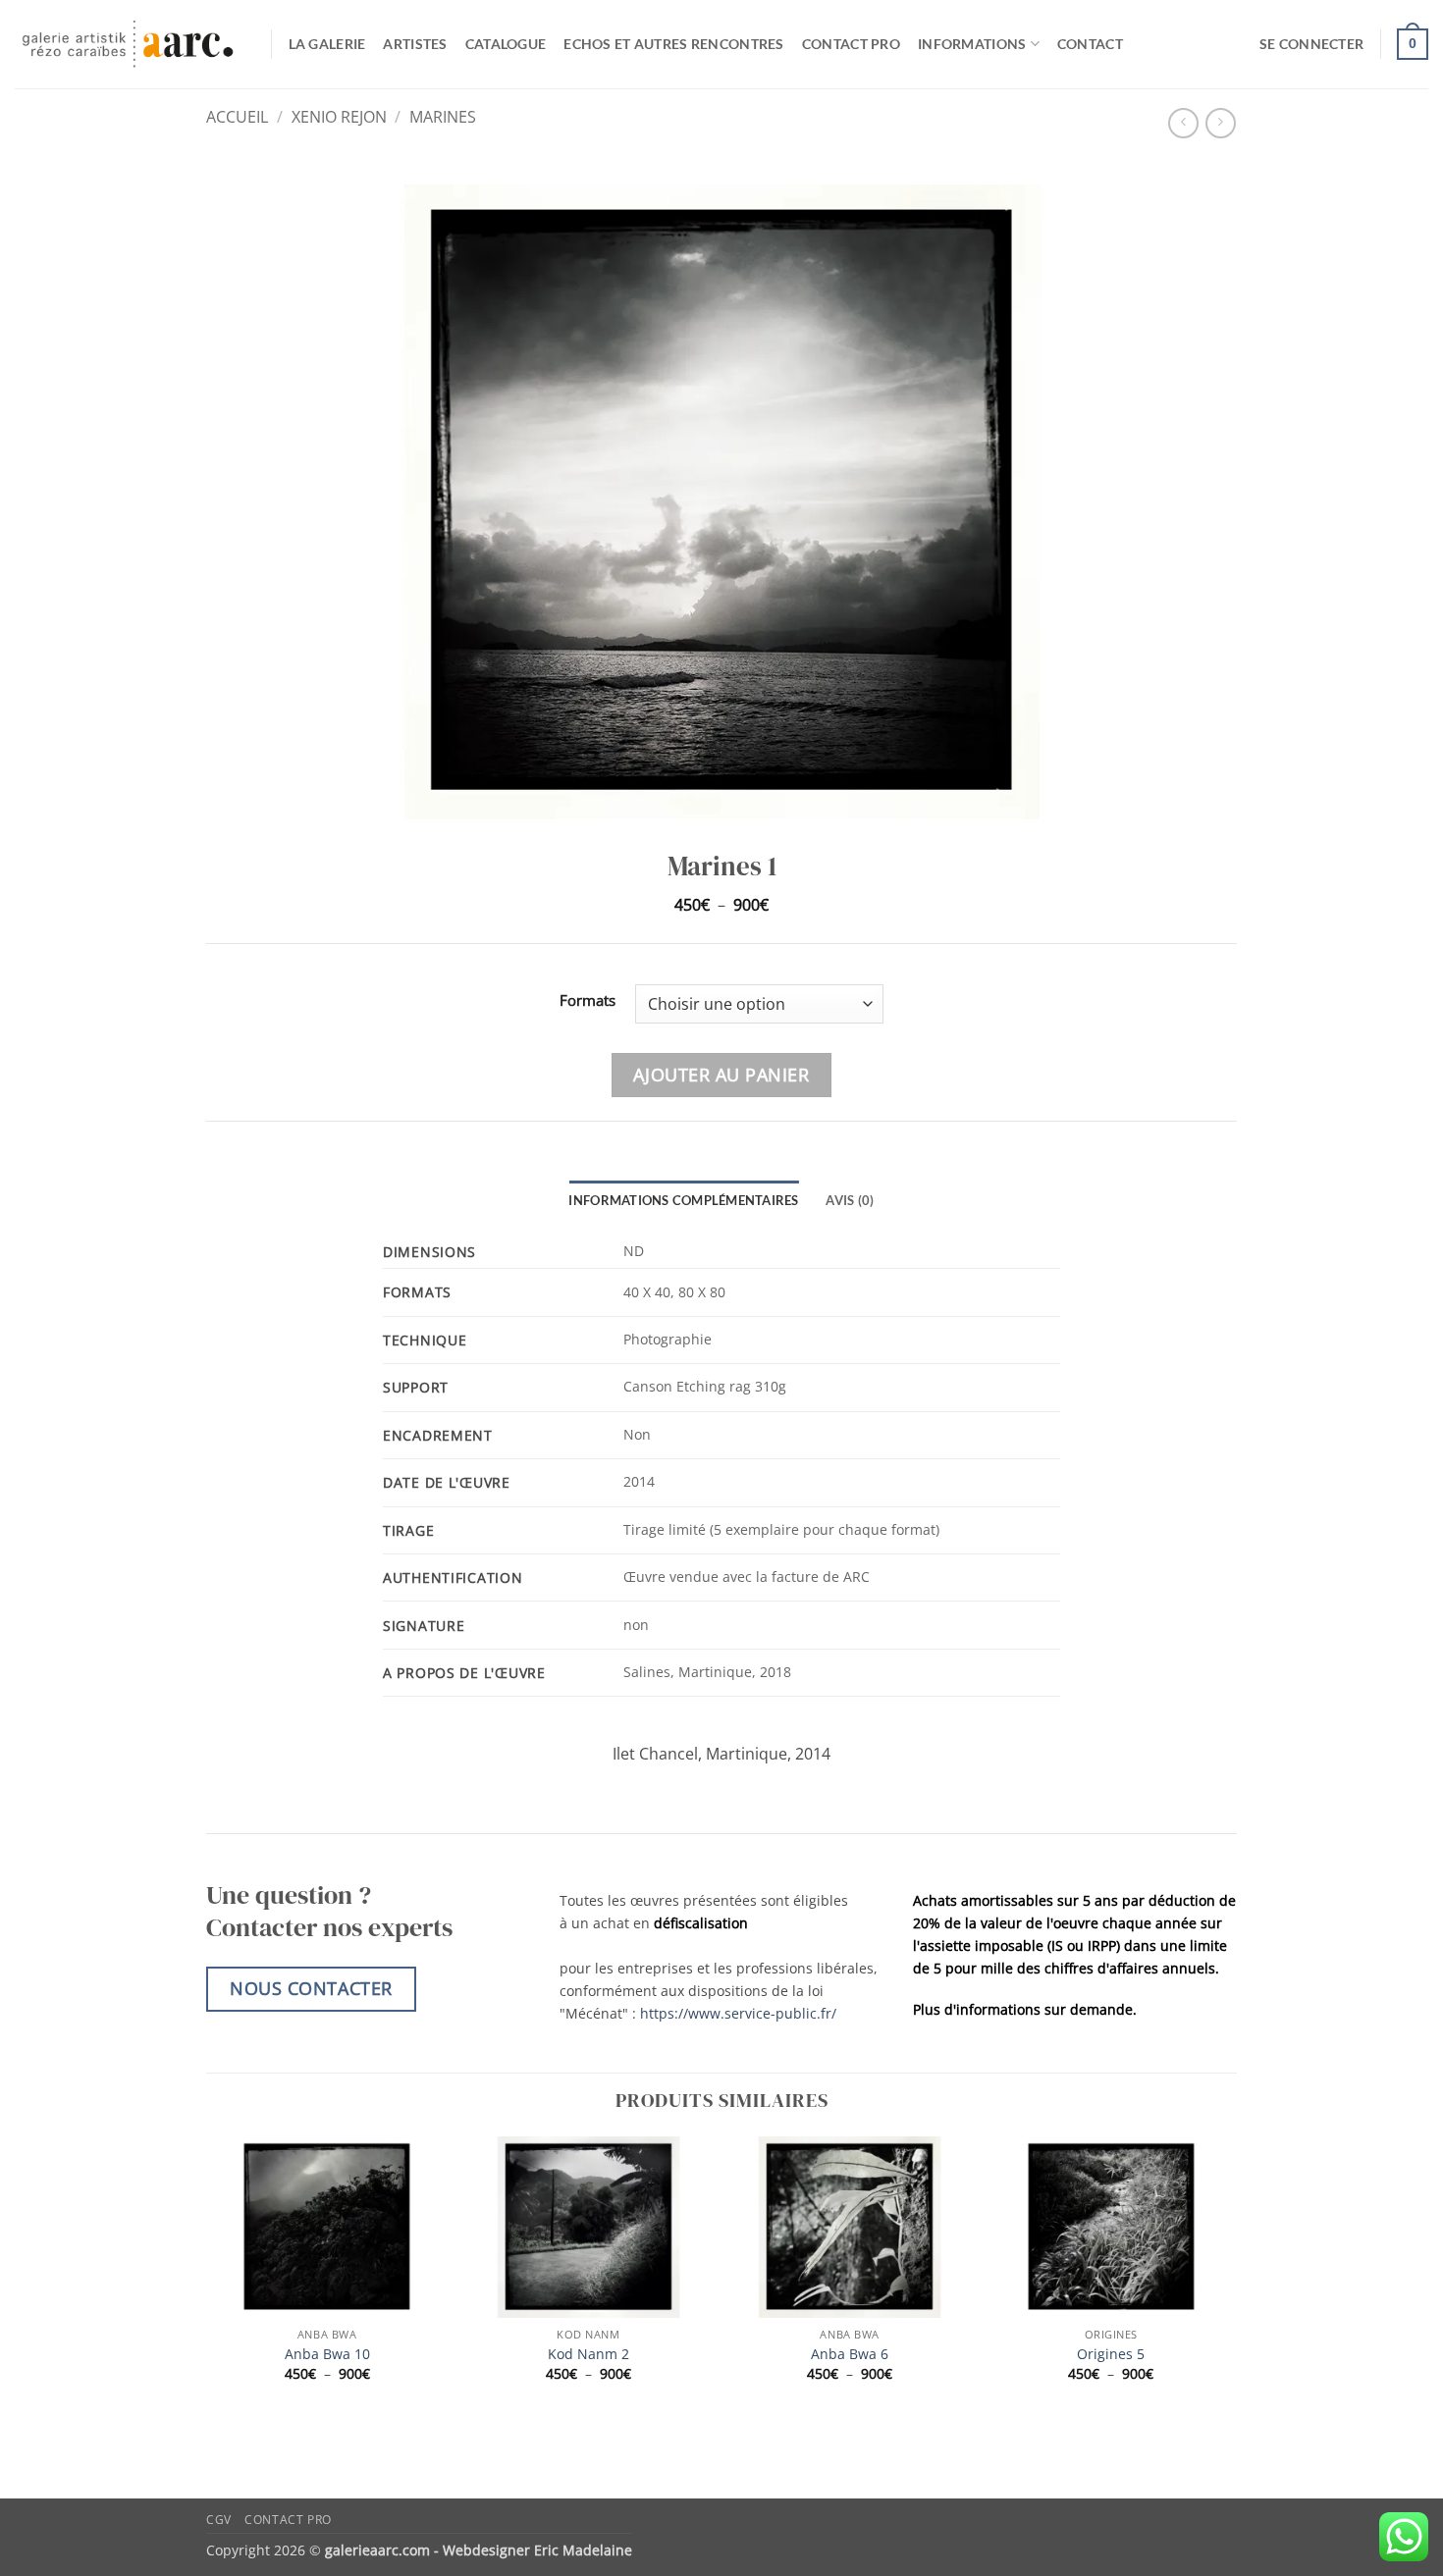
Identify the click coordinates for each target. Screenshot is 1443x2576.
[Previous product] (1221, 123)
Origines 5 (1111, 2354)
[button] (1311, 44)
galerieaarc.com (377, 2550)
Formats (588, 1001)
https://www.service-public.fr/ (738, 2013)
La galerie (327, 44)
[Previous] (207, 2276)
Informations (972, 44)
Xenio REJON (339, 117)
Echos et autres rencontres (674, 44)
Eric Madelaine (583, 2550)
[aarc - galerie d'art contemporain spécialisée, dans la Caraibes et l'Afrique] (128, 45)
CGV (219, 2520)
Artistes (415, 44)
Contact (1090, 44)
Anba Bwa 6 (850, 2354)
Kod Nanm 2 (588, 2354)
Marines (443, 117)
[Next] (1231, 2276)
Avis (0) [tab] (850, 1200)
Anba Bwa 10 (327, 2354)
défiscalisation (701, 1923)
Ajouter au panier (721, 1075)
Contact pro (851, 44)
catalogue (506, 44)
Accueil (237, 117)
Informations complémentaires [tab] (683, 1200)
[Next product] (1183, 123)
